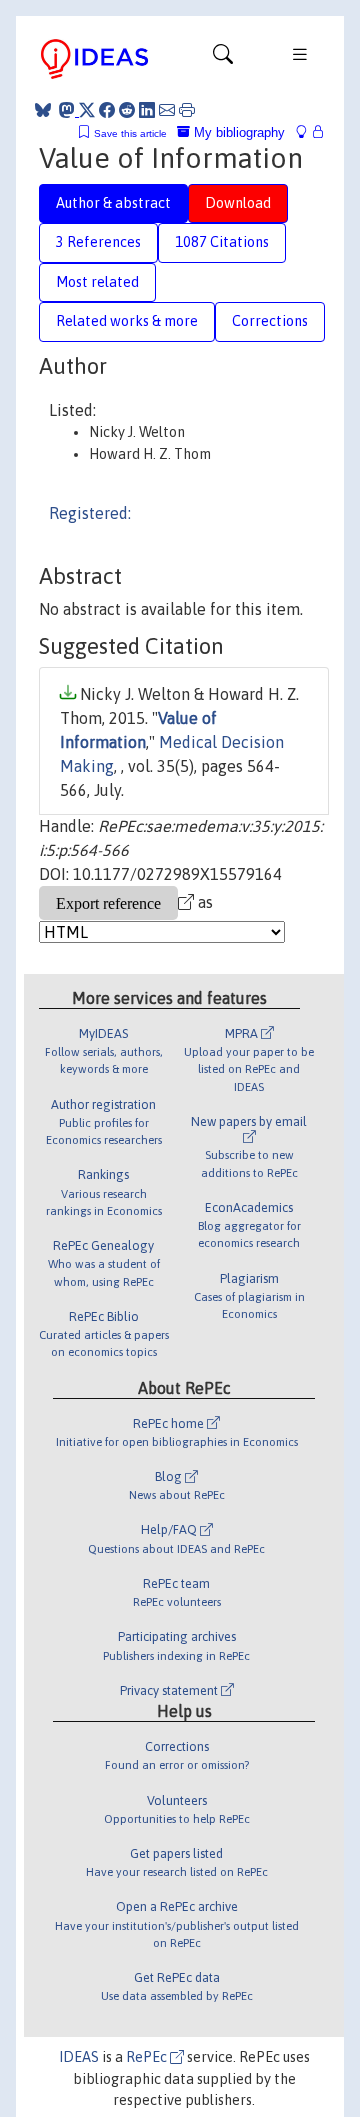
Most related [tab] (97, 282)
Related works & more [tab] (127, 321)
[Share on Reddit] (127, 110)
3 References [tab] (98, 242)
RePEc (148, 2057)
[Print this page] (187, 110)
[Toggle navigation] (223, 59)
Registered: (90, 513)
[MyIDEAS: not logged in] (307, 132)
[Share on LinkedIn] (147, 110)
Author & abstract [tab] (113, 203)
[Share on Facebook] (107, 110)
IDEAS (79, 2057)
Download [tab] (238, 203)
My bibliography (237, 132)
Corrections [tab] (270, 321)
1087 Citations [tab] (222, 242)
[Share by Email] (167, 110)
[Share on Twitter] (87, 110)
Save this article (130, 133)
